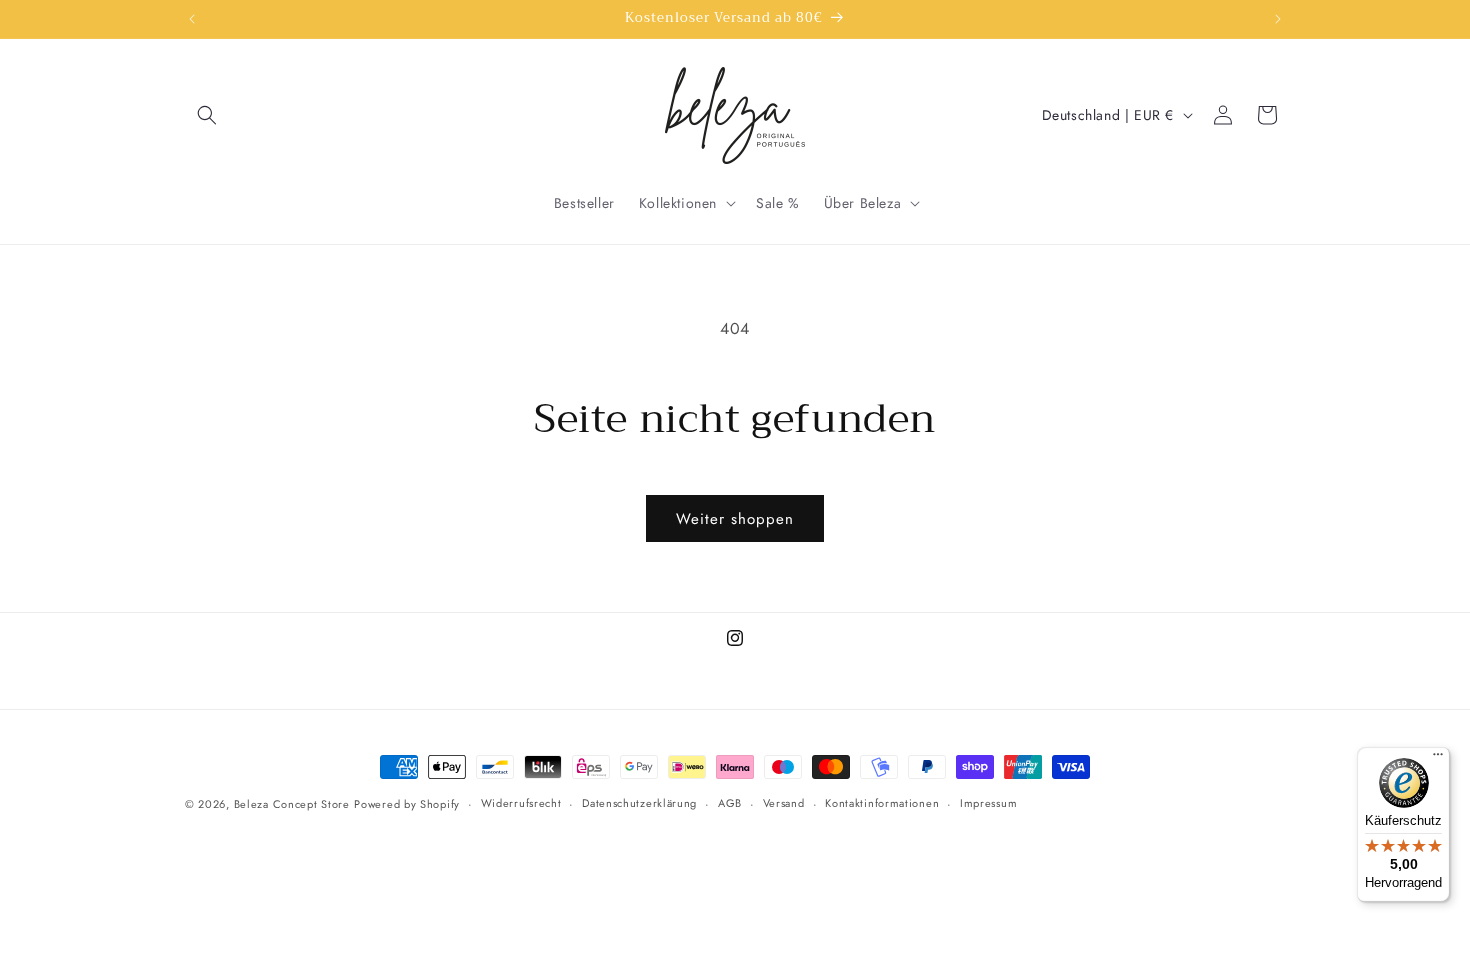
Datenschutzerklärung (639, 804)
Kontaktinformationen (882, 804)
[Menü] (1438, 759)
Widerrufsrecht (521, 804)
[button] (207, 115)
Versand (784, 804)
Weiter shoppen (735, 519)
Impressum (988, 804)
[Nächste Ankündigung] (1278, 19)
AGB (730, 804)
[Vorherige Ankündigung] (192, 19)
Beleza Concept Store (292, 804)
